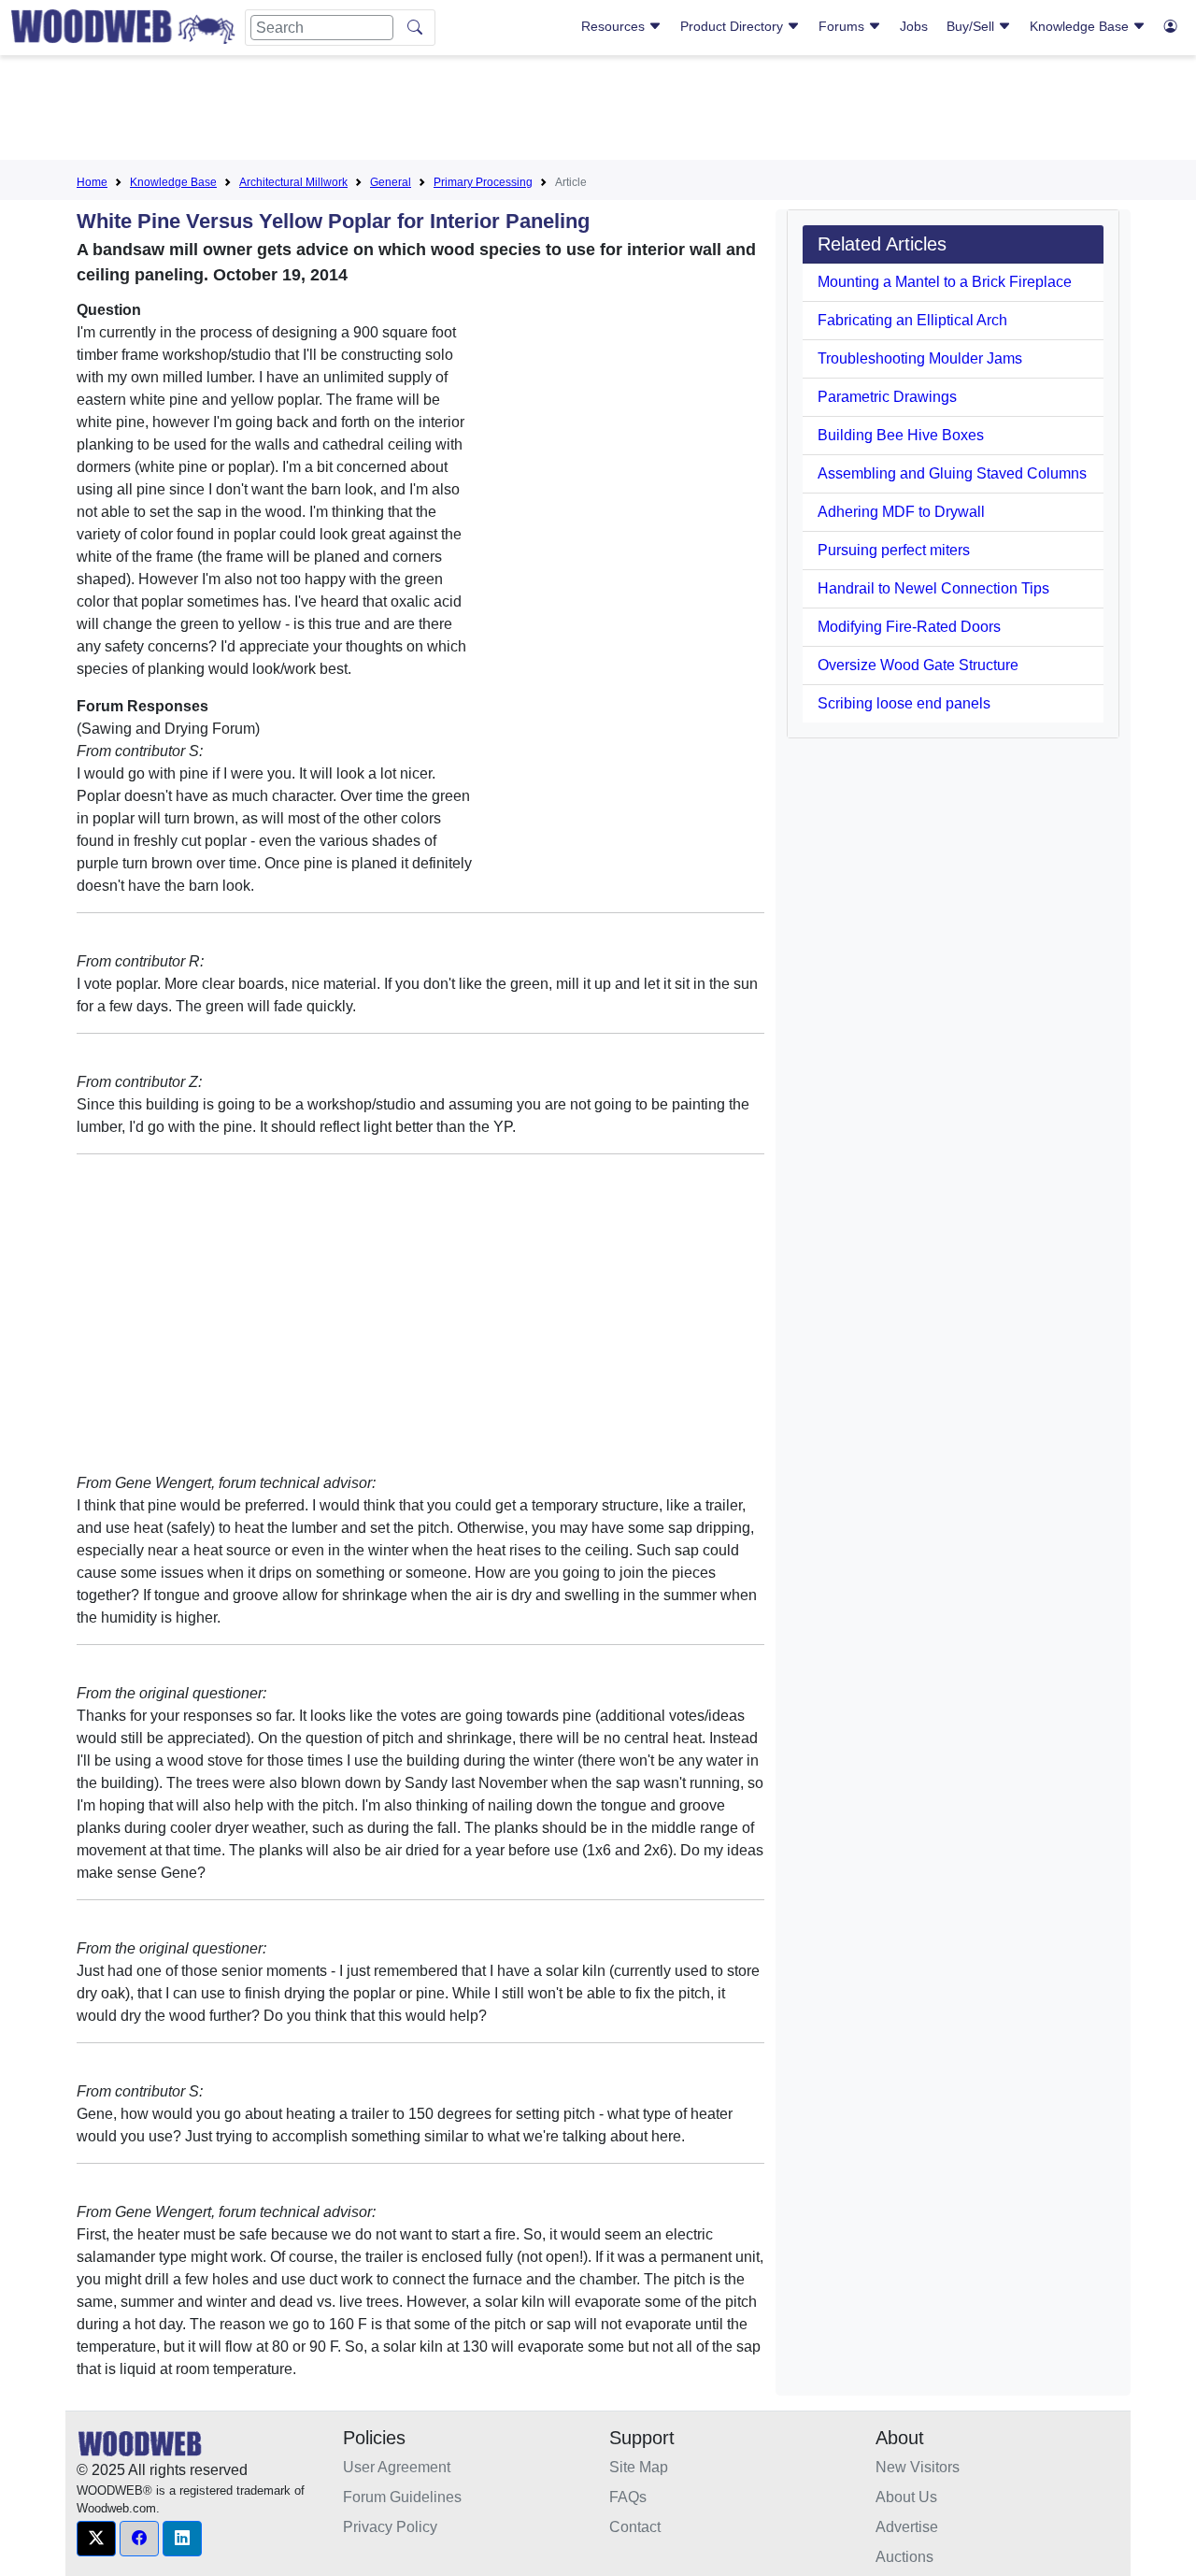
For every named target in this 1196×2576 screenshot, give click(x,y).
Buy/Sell (972, 26)
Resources (615, 26)
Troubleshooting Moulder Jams (920, 358)
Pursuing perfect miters (894, 550)
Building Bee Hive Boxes (901, 435)
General (391, 182)
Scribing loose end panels (904, 703)
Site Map (639, 2467)
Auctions (904, 2557)
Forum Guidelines (402, 2497)
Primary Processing (483, 182)
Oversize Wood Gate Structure (918, 665)
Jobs (914, 26)
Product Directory (733, 26)
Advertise (907, 2527)
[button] (96, 2539)
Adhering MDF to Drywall (901, 512)
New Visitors (918, 2467)
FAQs (628, 2497)
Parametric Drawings (887, 397)
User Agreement (397, 2467)
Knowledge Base (1081, 26)
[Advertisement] (598, 111)
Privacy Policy (390, 2527)
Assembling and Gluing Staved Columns (952, 473)
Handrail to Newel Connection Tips (933, 588)
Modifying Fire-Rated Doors (909, 627)
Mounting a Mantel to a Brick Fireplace (945, 282)
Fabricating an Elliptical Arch (912, 320)
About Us (906, 2497)
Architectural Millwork (293, 182)
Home (92, 182)
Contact (635, 2527)
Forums (843, 26)
